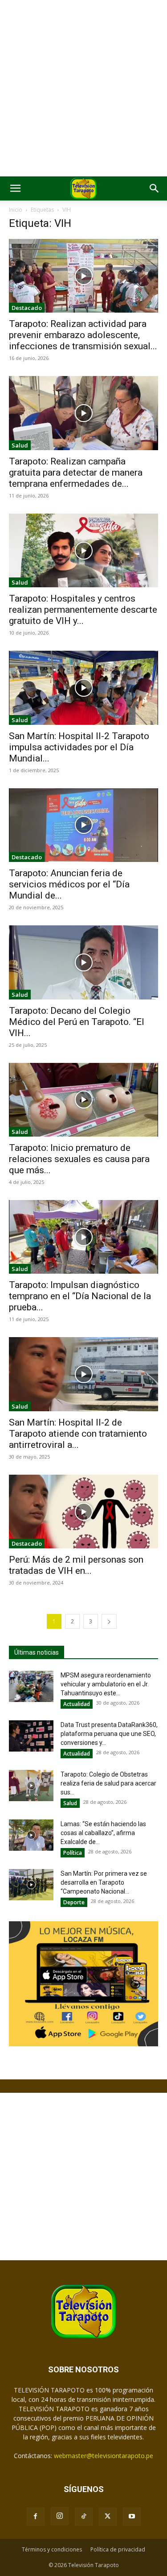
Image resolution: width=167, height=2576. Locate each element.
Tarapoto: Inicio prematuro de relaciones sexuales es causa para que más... (79, 1159)
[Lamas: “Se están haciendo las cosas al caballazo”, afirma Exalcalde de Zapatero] (31, 1835)
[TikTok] (84, 2517)
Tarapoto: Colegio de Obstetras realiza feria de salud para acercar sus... (108, 1783)
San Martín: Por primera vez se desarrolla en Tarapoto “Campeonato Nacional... (104, 1882)
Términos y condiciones (52, 2549)
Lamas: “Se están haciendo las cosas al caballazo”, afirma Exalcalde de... (103, 1833)
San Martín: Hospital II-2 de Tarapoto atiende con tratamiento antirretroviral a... (78, 1434)
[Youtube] (132, 2517)
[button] (15, 188)
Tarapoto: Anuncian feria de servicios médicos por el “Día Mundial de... (69, 884)
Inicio (16, 210)
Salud (20, 445)
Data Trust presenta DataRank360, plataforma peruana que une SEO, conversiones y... (109, 1734)
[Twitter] (108, 2517)
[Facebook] (36, 2517)
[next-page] (109, 1621)
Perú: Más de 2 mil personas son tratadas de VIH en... (76, 1565)
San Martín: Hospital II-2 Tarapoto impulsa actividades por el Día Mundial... (79, 747)
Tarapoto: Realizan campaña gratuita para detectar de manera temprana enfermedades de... (76, 473)
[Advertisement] (83, 88)
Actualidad (77, 1704)
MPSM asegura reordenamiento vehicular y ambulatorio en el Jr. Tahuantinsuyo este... (106, 1684)
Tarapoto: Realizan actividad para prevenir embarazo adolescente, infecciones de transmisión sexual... (83, 335)
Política (73, 1853)
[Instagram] (60, 2516)
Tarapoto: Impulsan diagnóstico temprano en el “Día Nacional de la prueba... (80, 1296)
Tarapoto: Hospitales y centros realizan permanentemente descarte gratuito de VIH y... (83, 610)
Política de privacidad (118, 2549)
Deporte (74, 1902)
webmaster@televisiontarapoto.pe (104, 2456)
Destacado (27, 308)
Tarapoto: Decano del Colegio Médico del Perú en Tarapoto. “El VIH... (77, 1022)
